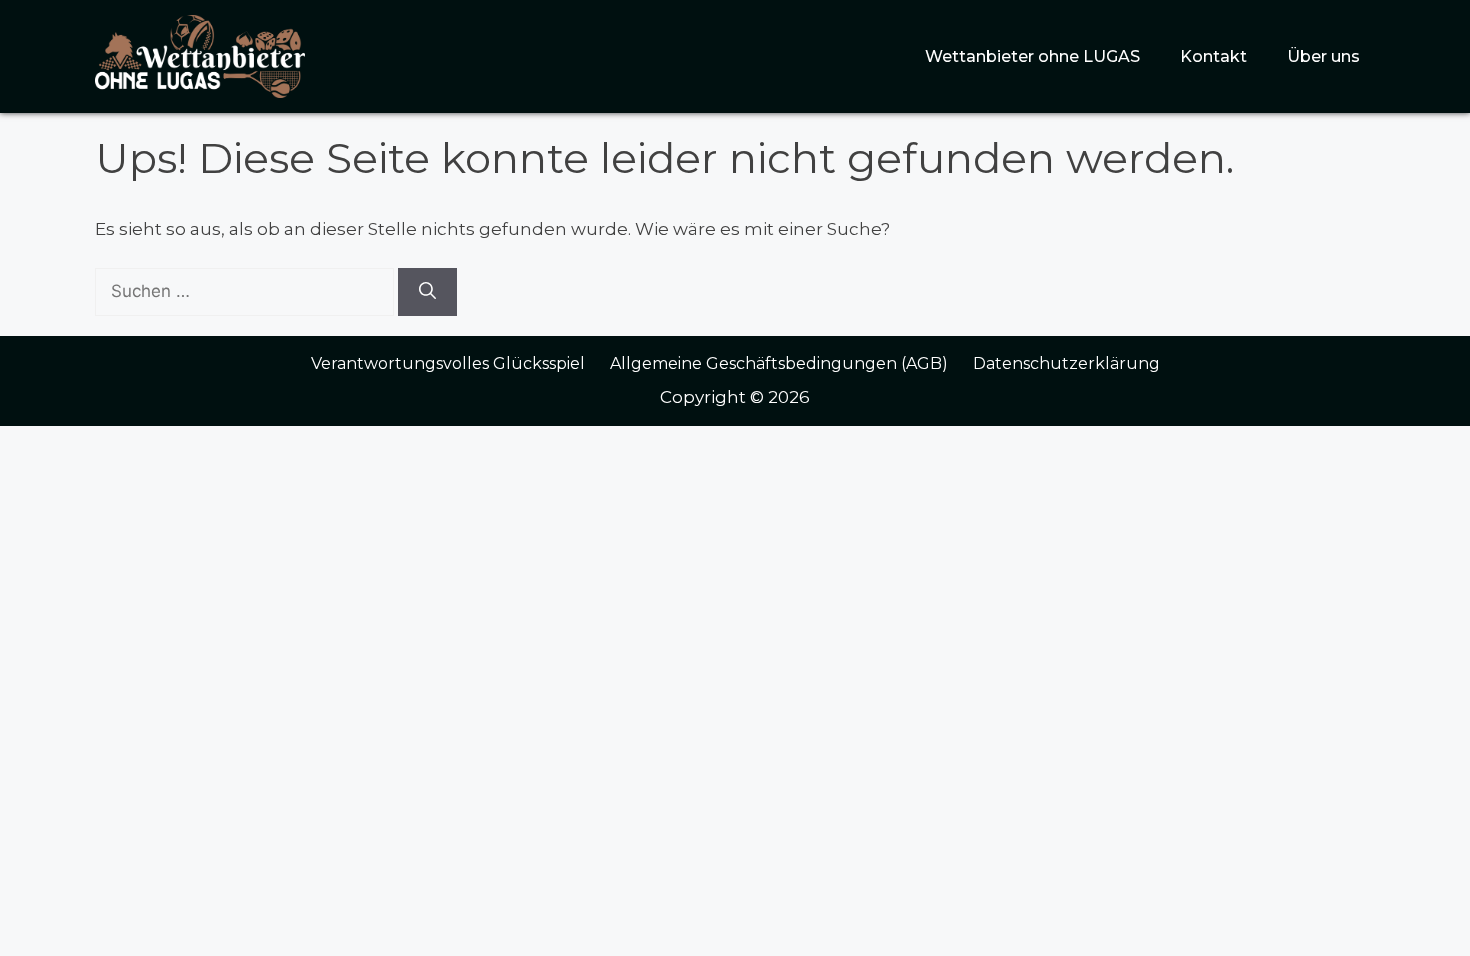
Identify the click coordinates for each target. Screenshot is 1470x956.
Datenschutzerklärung (1066, 363)
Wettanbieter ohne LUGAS (1032, 56)
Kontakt (1213, 56)
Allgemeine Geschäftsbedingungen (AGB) (779, 363)
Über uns (1323, 56)
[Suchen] (427, 292)
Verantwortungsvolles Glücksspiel (448, 363)
